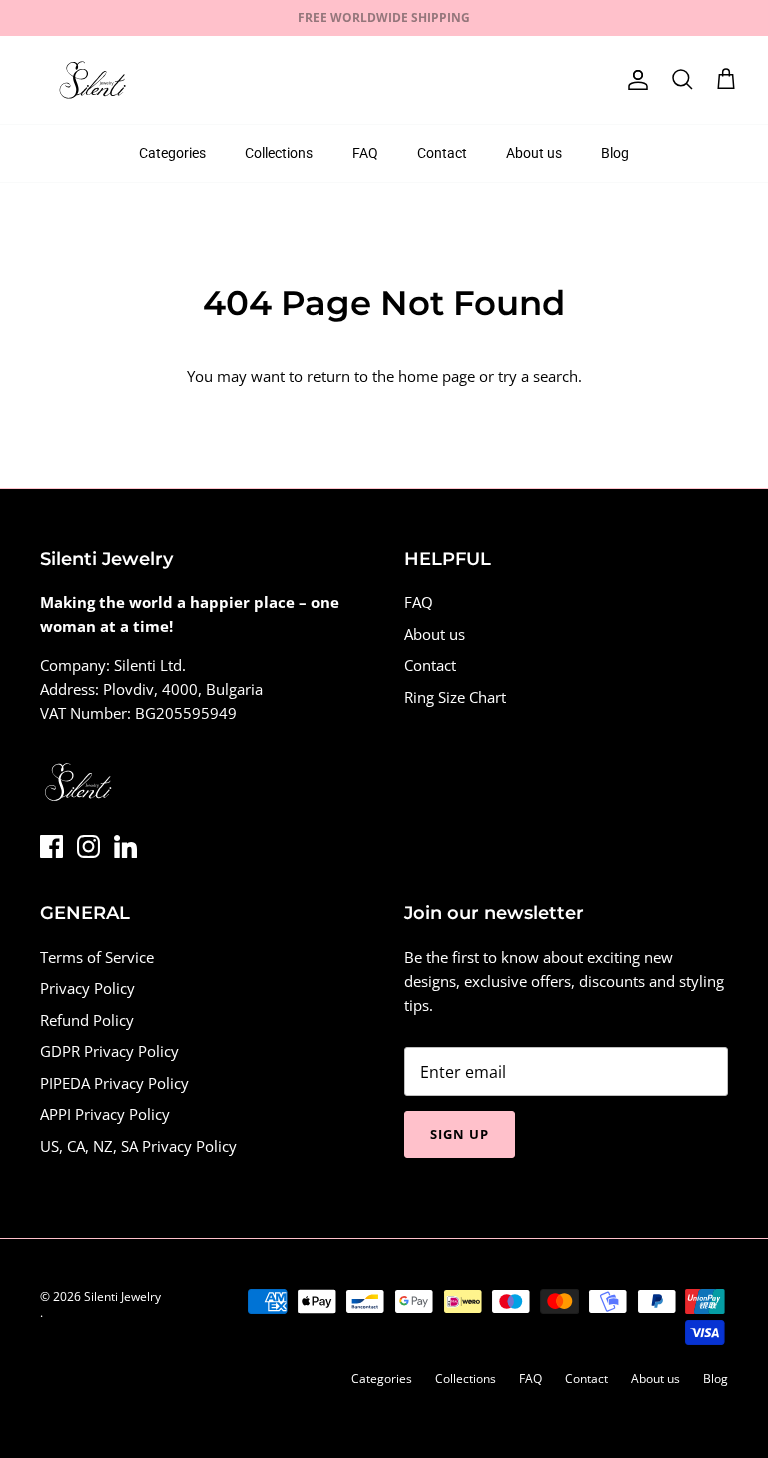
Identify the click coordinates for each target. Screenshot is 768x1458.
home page (436, 376)
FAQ (365, 153)
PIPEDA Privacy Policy (114, 1083)
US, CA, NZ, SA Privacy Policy (138, 1146)
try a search (538, 376)
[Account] (634, 80)
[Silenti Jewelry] (92, 80)
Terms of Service (97, 957)
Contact (442, 153)
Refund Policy (87, 1020)
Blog (615, 153)
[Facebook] (51, 846)
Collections (279, 153)
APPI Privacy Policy (105, 1114)
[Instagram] (88, 846)
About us (534, 153)
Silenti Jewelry (122, 1296)
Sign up (459, 1134)
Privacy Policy (87, 988)
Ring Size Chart (455, 697)
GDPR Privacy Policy (109, 1051)
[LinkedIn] (125, 846)
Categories (172, 153)
